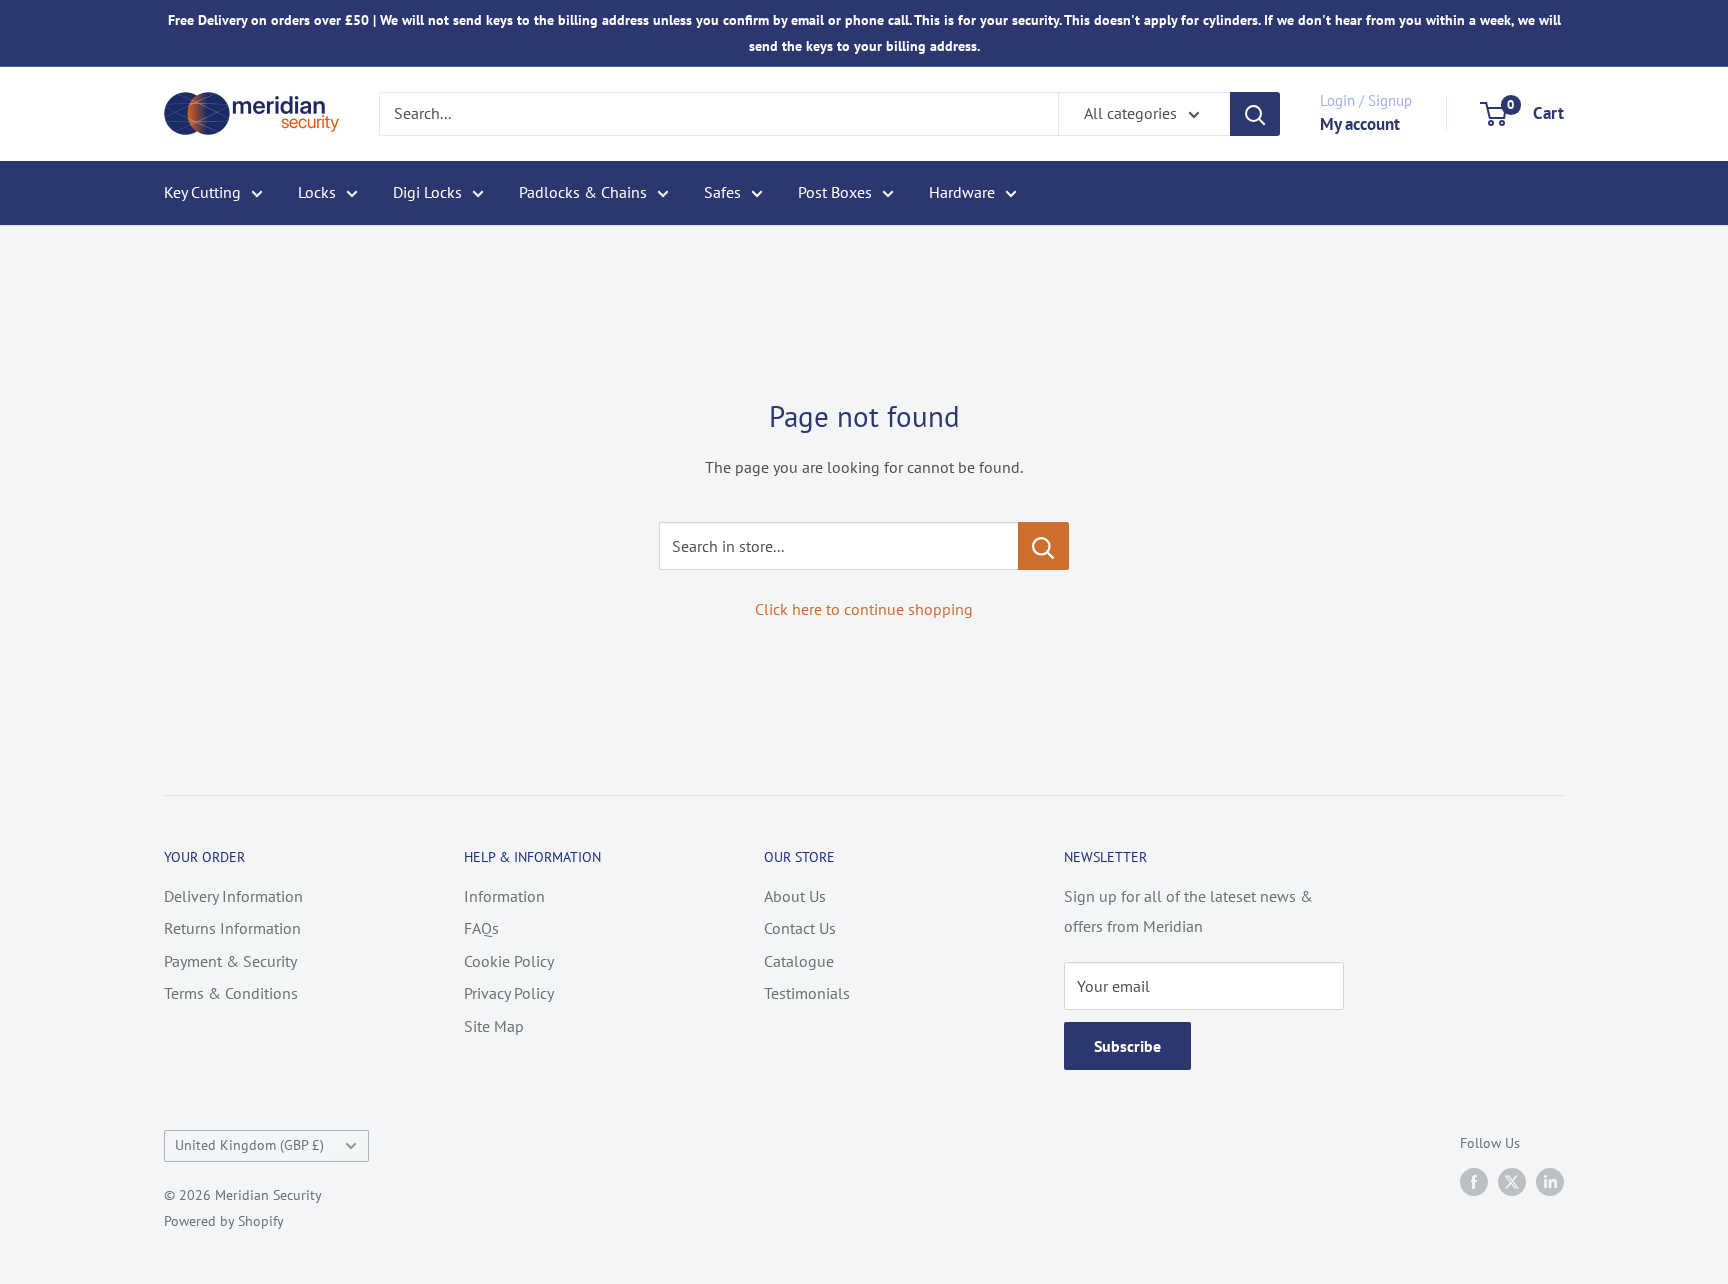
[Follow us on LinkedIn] (1550, 1181)
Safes (722, 192)
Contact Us (800, 928)
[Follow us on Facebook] (1474, 1181)
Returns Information (232, 928)
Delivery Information (233, 896)
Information (504, 896)
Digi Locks (427, 192)
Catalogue (799, 961)
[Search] (1255, 114)
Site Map (494, 1026)
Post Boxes (835, 192)
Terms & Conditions (231, 993)
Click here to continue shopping (864, 609)
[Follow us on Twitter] (1512, 1181)
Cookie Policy (509, 961)
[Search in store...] (1043, 546)
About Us (795, 896)
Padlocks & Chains (583, 192)
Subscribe (1127, 1046)
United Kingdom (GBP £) (249, 1145)
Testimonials (807, 993)
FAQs (481, 928)
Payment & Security (230, 961)
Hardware (962, 192)
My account (1360, 124)
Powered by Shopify (224, 1221)
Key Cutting (202, 192)
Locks (317, 192)
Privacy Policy (509, 993)
